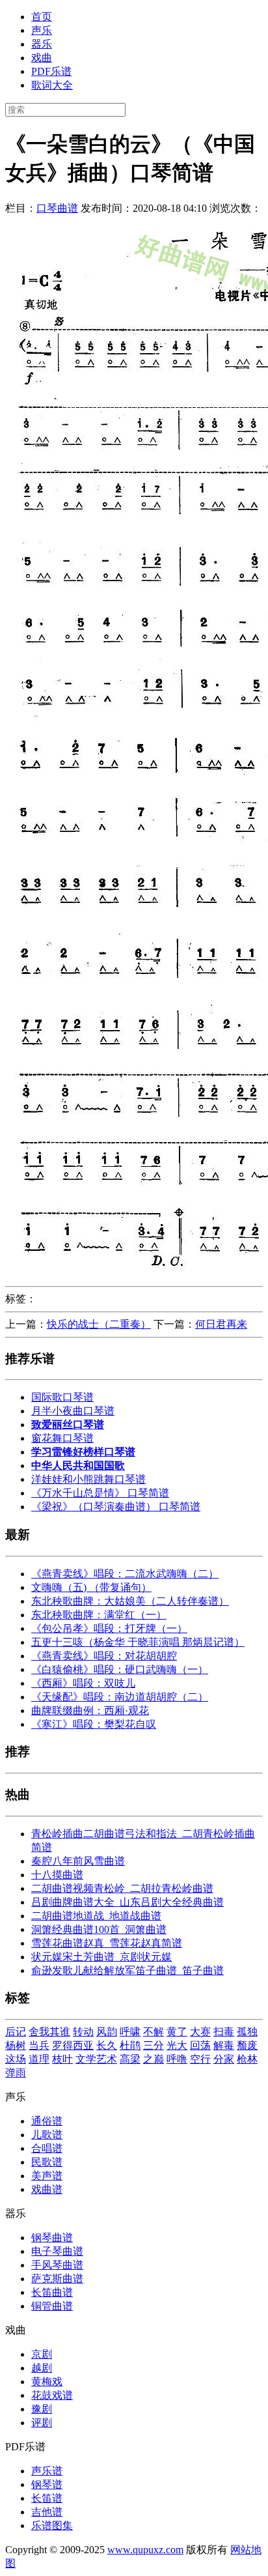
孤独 (247, 2032)
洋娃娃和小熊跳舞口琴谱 (88, 1479)
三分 (154, 2045)
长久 (107, 2045)
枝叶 (62, 2059)
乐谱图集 (52, 2526)
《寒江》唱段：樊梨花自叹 (94, 1724)
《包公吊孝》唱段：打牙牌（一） (109, 1628)
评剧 (42, 2423)
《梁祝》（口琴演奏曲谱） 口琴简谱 (116, 1507)
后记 (16, 2032)
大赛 (200, 2032)
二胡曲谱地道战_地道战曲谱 (96, 1916)
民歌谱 (47, 2162)
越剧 (42, 2368)
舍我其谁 (49, 2032)
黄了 (177, 2032)
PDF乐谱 (51, 71)
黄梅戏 (47, 2382)
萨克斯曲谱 (57, 2279)
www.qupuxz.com (145, 2550)
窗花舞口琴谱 (62, 1438)
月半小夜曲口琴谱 (73, 1411)
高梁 (130, 2059)
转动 (83, 2032)
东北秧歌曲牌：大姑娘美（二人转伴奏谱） (130, 1601)
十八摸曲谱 (57, 1875)
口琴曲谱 (57, 208)
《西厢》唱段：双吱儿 (83, 1683)
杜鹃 (130, 2045)
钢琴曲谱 (52, 2238)
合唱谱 (47, 2148)
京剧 (42, 2354)
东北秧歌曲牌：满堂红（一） (99, 1615)
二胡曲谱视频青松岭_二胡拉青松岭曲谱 (122, 1888)
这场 (16, 2059)
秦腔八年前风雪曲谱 (78, 1861)
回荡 (200, 2045)
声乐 (42, 30)
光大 (177, 2045)
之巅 (154, 2059)
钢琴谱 (47, 2484)
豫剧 (42, 2409)
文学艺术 (96, 2059)
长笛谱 (47, 2498)
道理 (39, 2059)
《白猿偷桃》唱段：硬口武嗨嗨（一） (120, 1669)
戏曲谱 (47, 2189)
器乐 (42, 44)
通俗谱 (47, 2121)
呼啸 (130, 2032)
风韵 (107, 2032)
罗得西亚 (73, 2045)
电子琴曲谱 (57, 2251)
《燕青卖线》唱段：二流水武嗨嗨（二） (125, 1574)
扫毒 (224, 2032)
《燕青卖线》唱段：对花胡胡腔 (104, 1656)
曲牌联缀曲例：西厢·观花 (90, 1710)
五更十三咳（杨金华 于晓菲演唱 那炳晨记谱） (138, 1642)
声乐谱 (47, 2471)
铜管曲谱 (52, 2306)
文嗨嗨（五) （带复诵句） (91, 1587)
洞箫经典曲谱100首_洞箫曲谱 (99, 1929)
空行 (200, 2059)
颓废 (247, 2045)
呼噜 (177, 2059)
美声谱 (47, 2176)
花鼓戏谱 (52, 2395)
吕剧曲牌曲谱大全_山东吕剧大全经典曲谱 (127, 1902)
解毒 (224, 2045)
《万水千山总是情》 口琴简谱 (100, 1493)
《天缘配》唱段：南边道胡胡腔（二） (120, 1697)
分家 (224, 2059)
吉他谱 (47, 2512)
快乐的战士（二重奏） (99, 1324)
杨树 (16, 2045)
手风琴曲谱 (57, 2265)
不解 (154, 2032)
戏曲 (42, 58)
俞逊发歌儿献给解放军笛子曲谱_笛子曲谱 (127, 1970)
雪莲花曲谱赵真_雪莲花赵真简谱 (107, 1943)
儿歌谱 (47, 2135)
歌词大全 (52, 85)
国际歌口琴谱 (62, 1397)
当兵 (39, 2045)
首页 (42, 17)
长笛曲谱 (52, 2292)
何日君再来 (221, 1324)
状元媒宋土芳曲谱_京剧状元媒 (101, 1957)
